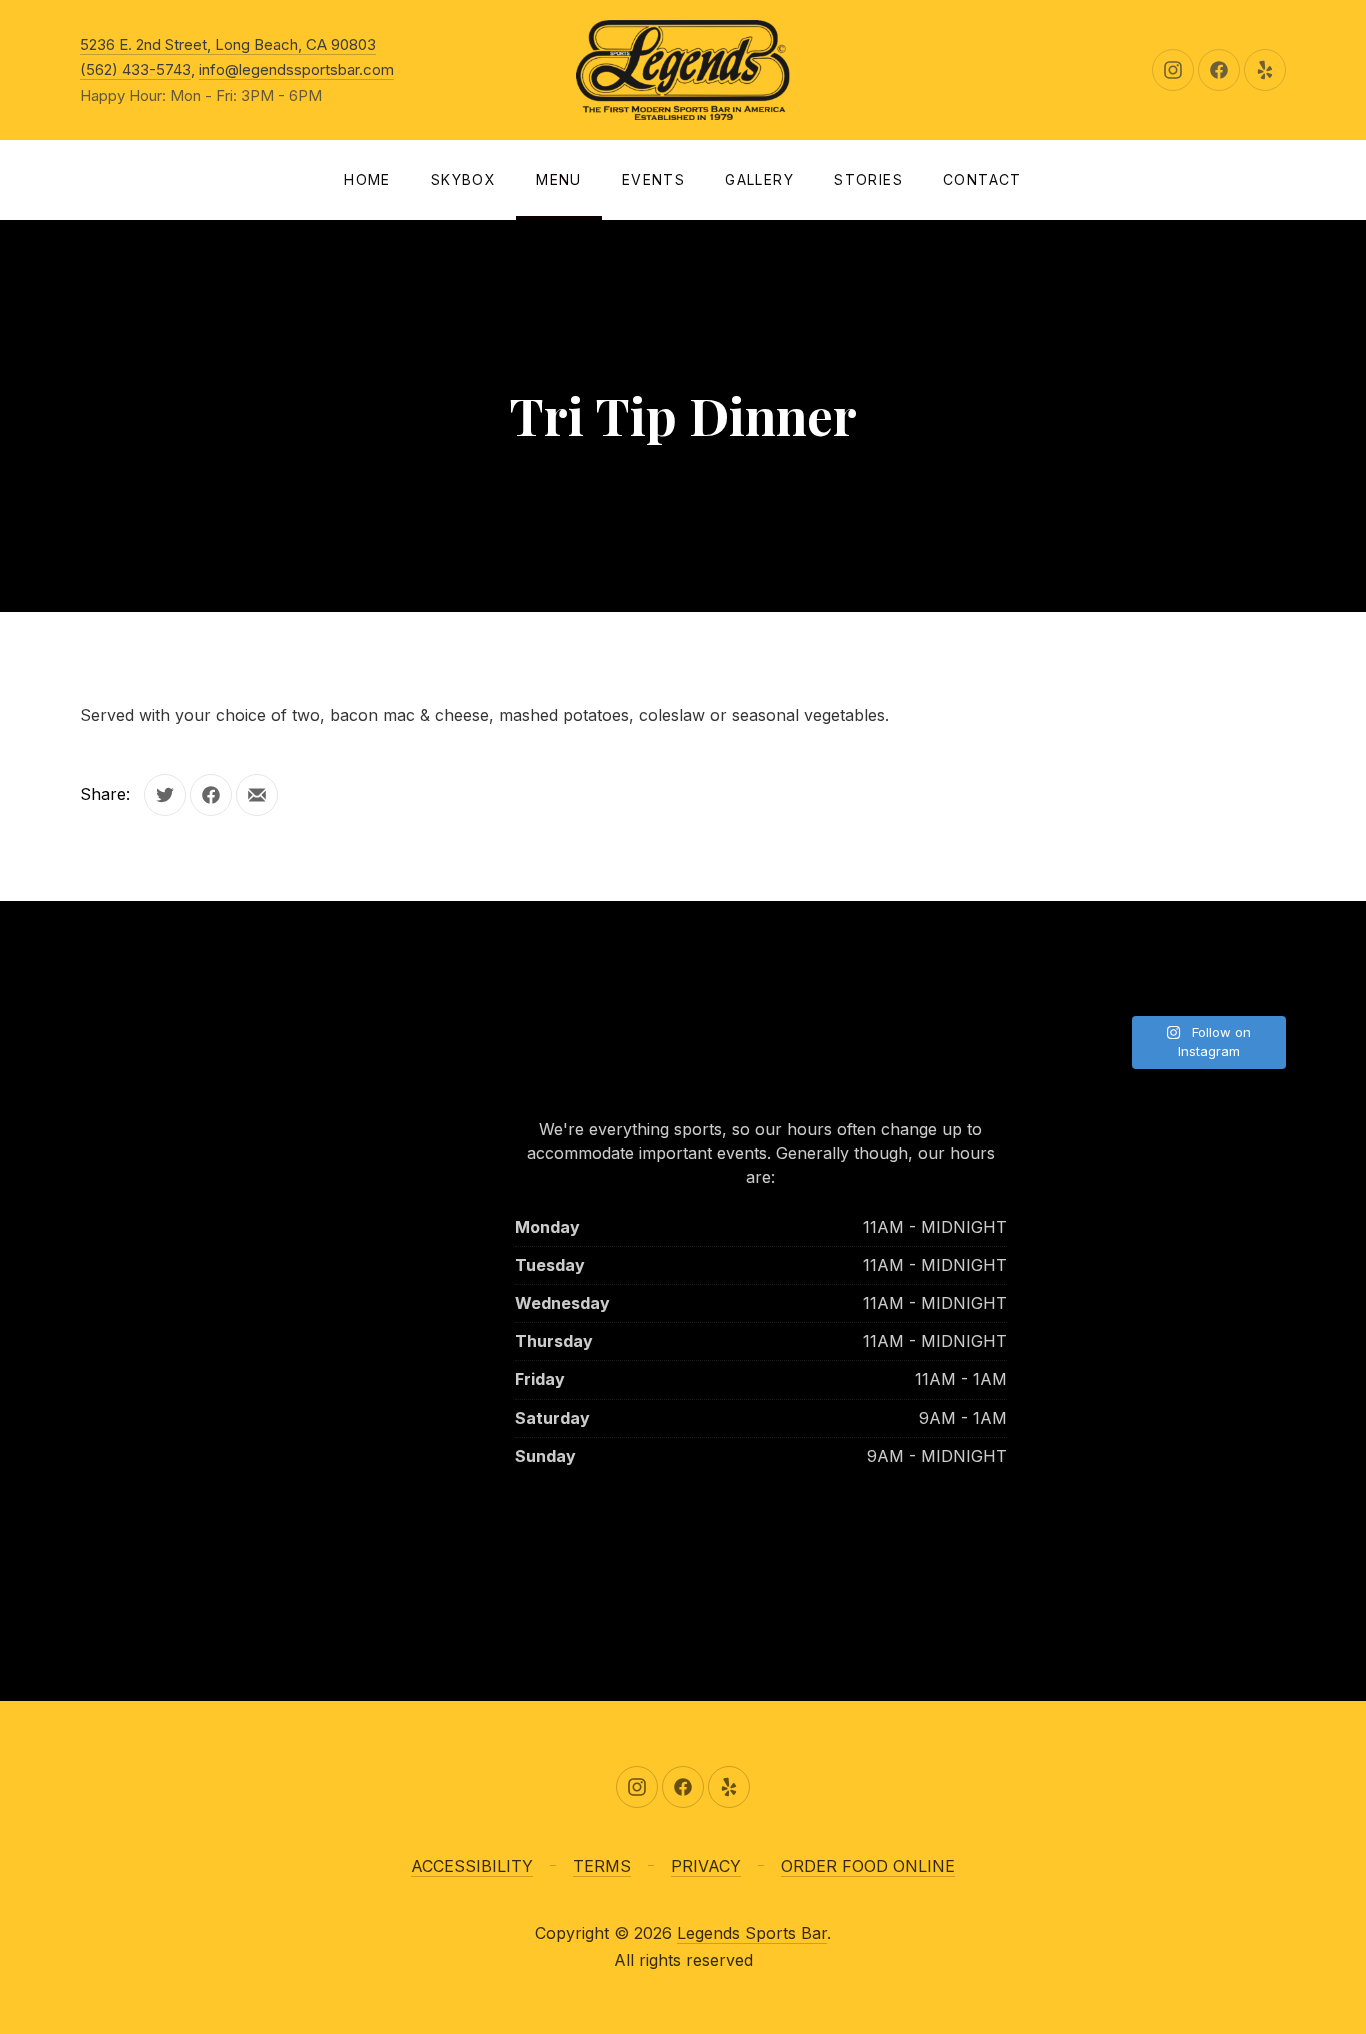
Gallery (759, 179)
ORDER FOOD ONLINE (868, 1866)
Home (367, 179)
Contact (982, 179)
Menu (559, 179)
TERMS (602, 1866)
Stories (868, 179)
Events (653, 179)
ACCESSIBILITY (472, 1866)
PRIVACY (706, 1866)
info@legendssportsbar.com (296, 69)
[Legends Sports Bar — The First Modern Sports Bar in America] (682, 70)
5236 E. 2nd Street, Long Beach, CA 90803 (228, 44)
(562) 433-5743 (135, 69)
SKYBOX (463, 179)
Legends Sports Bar (752, 1933)
